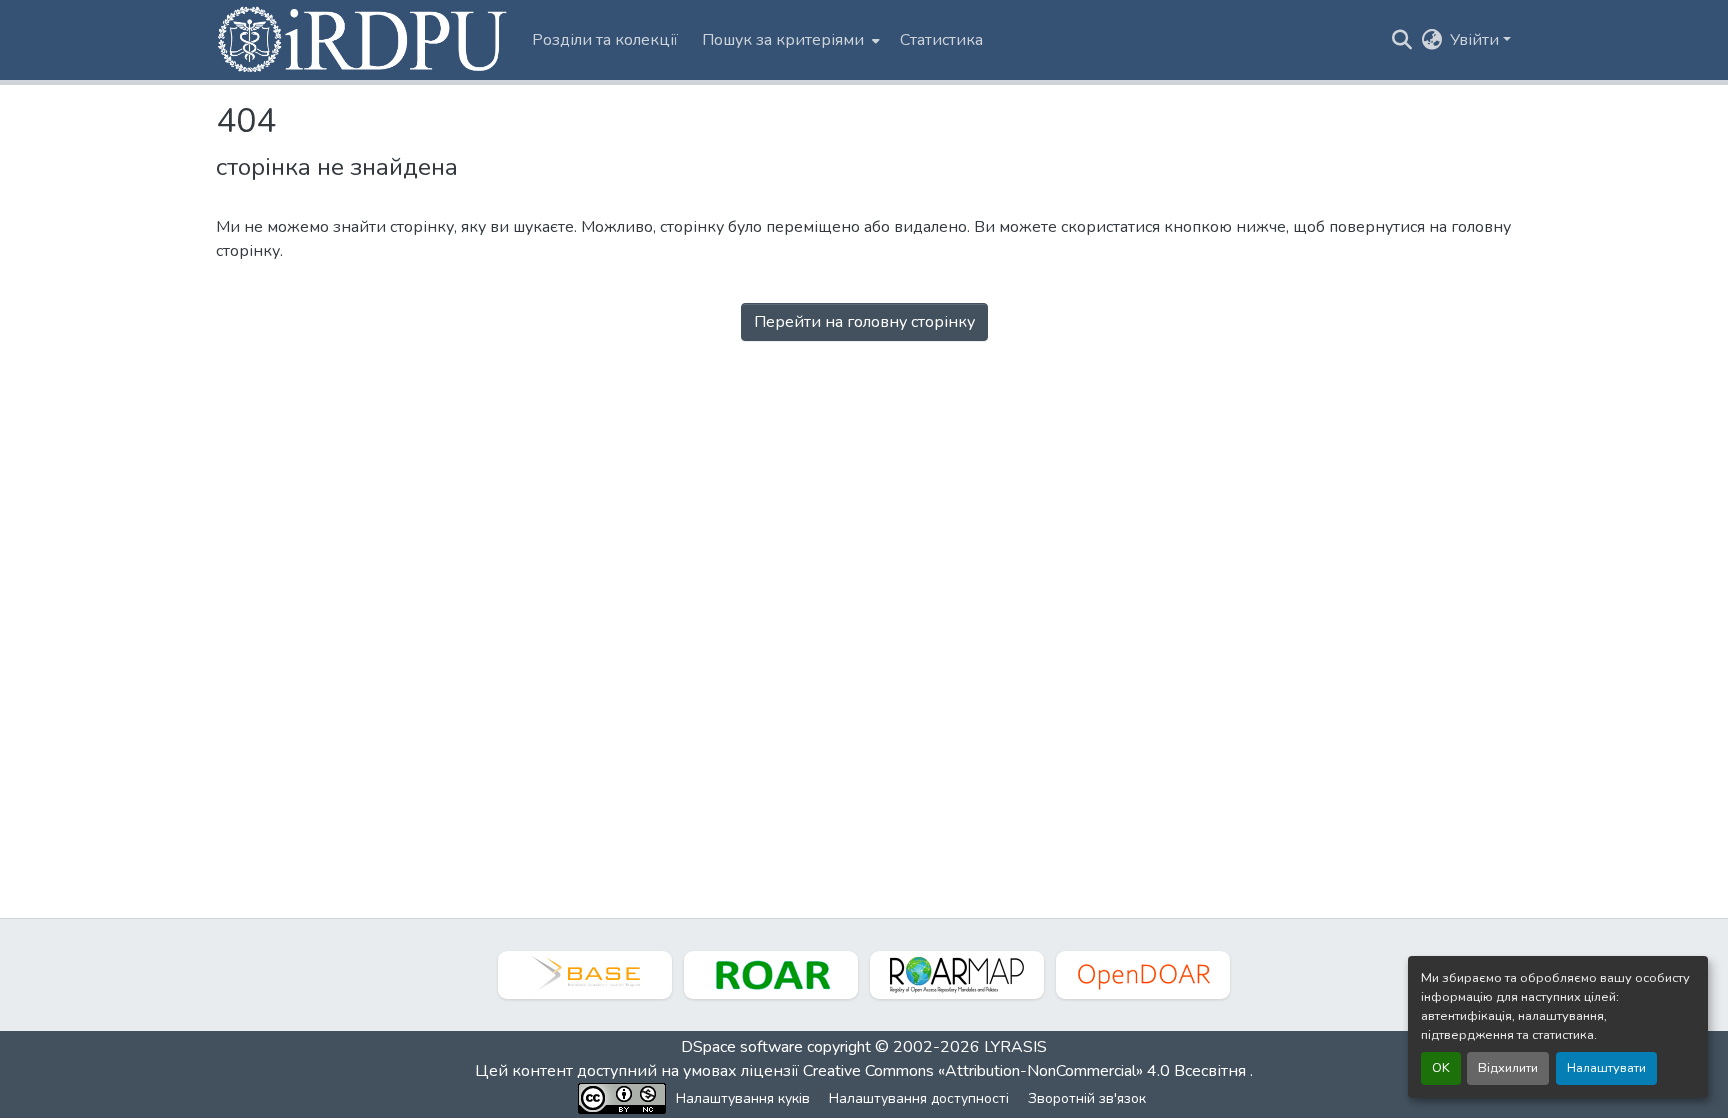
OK (1441, 1068)
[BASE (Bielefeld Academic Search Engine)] (585, 975)
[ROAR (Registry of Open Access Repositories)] (771, 975)
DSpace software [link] (742, 1047)
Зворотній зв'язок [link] (1087, 1098)
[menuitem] (789, 40)
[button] (364, 40)
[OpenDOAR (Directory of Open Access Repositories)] (1143, 975)
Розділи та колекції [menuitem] (605, 40)
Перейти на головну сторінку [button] (864, 322)
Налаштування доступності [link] (919, 1098)
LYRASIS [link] (1015, 1047)
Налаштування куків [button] (743, 1098)
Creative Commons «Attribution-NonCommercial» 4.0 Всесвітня (1026, 1071)
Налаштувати (1606, 1068)
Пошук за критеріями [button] (783, 40)
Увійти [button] (1476, 40)
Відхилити (1508, 1068)
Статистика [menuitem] (941, 40)
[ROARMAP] (957, 975)
